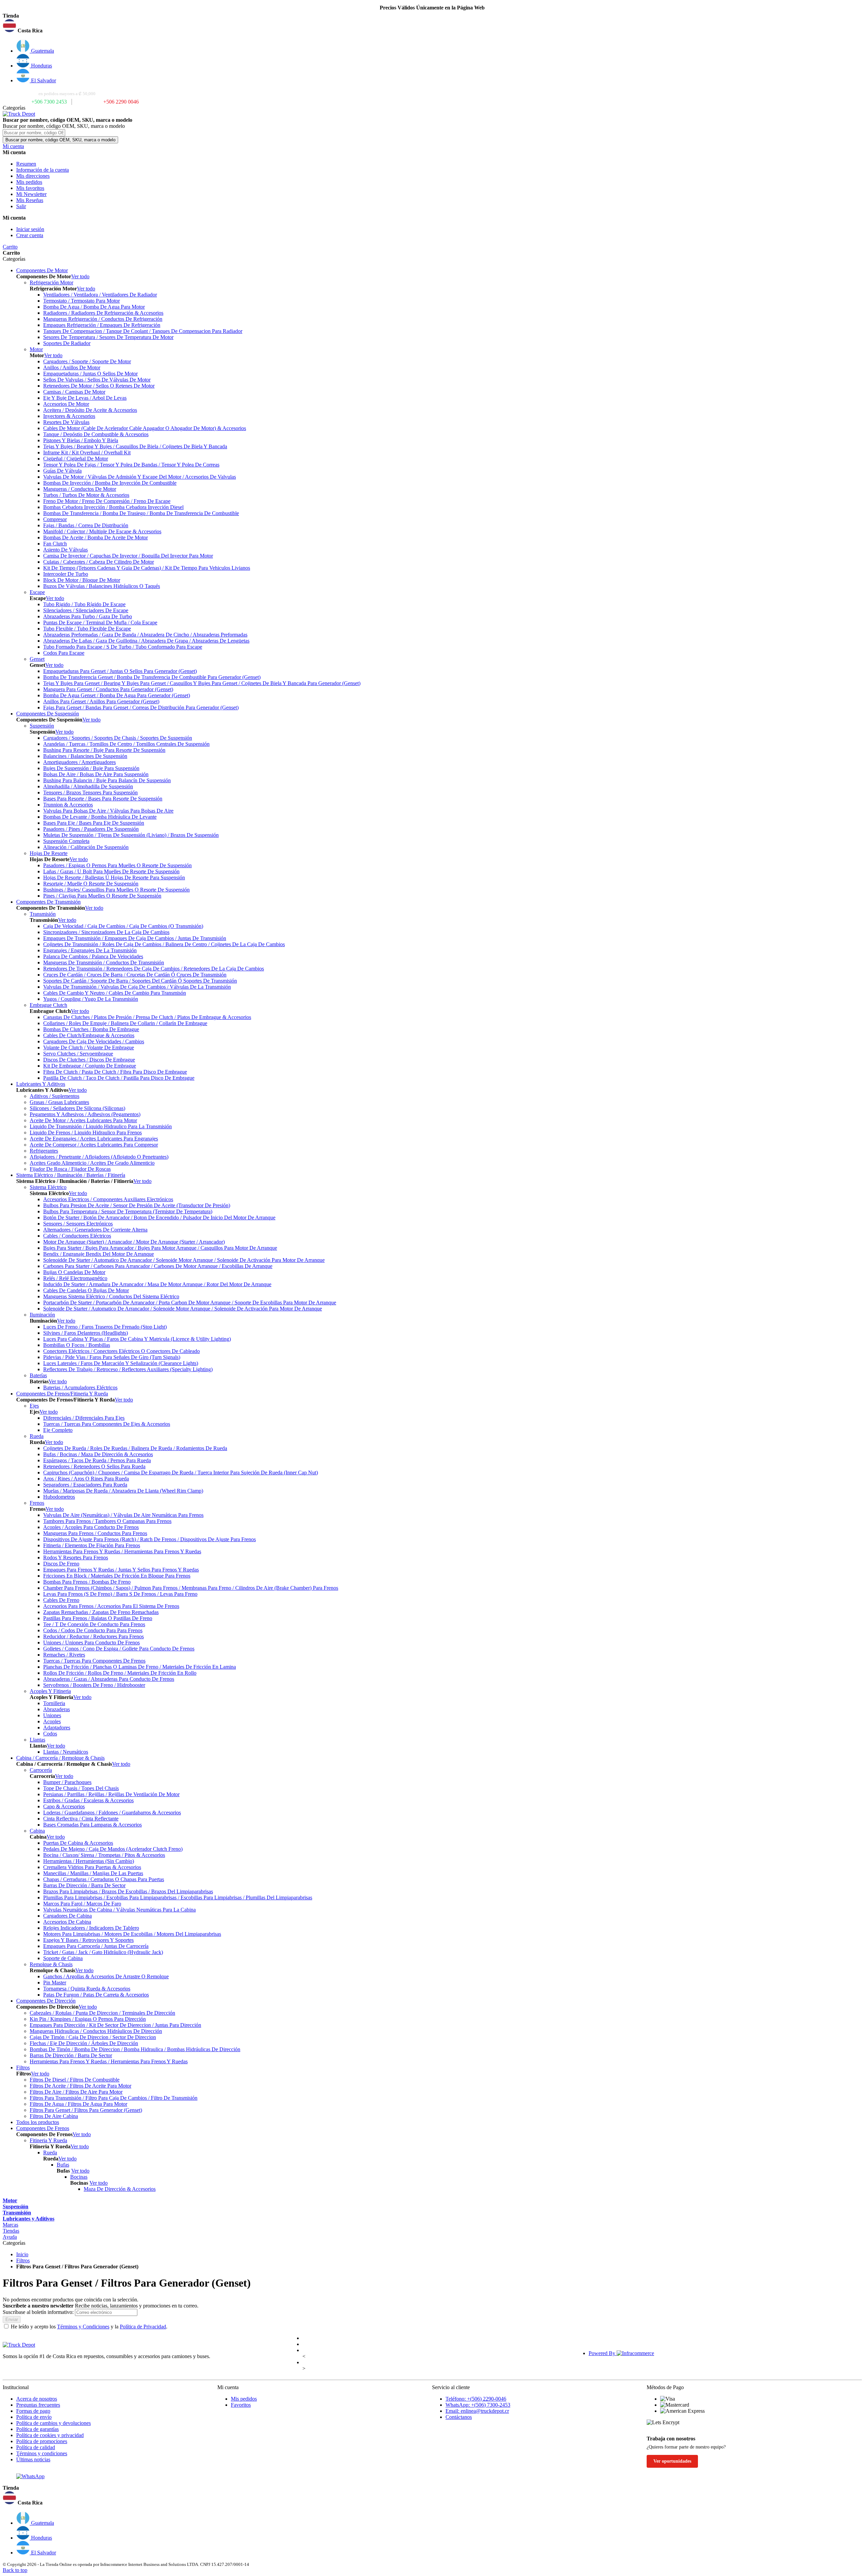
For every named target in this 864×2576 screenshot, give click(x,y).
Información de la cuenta (43, 170)
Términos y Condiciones (83, 2327)
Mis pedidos (29, 182)
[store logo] (19, 114)
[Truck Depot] (19, 2345)
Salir (21, 206)
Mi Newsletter (31, 194)
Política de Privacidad (143, 2327)
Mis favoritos (30, 188)
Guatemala (42, 51)
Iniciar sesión (30, 229)
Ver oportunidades (672, 2461)
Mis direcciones (33, 176)
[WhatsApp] (30, 2476)
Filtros (23, 2260)
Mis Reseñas (30, 200)
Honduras (41, 66)
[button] (432, 26)
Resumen (26, 164)
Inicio (22, 2254)
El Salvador (43, 80)
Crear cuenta (30, 235)
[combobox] (34, 133)
